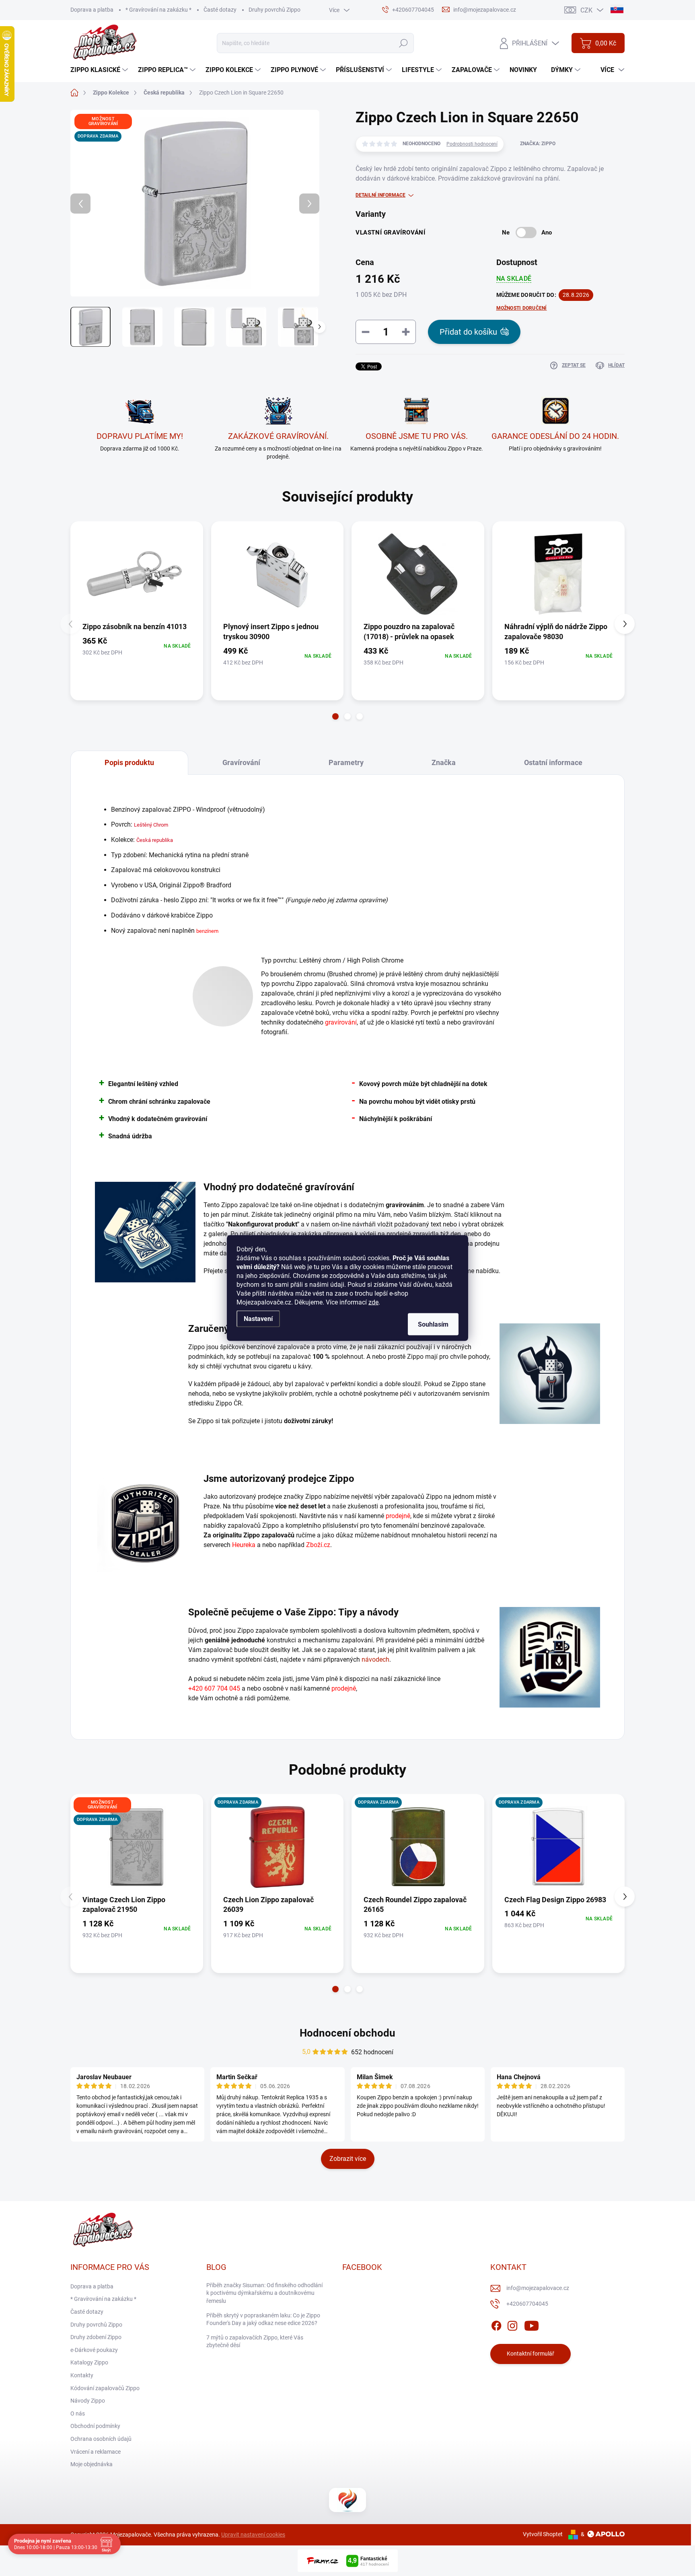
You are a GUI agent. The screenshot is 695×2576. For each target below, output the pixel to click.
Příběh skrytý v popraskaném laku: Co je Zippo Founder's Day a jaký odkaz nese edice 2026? (263, 2319)
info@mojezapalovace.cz (538, 2288)
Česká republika (155, 840)
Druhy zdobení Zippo (96, 2337)
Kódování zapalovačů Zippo (105, 2388)
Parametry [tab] (346, 762)
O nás (78, 2413)
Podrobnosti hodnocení (472, 144)
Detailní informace (380, 195)
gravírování (341, 1022)
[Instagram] (512, 2324)
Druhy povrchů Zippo (275, 10)
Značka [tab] (444, 762)
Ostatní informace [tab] (553, 762)
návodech (375, 1659)
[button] (335, 716)
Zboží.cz (318, 1545)
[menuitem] (100, 70)
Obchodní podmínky (95, 2426)
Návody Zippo (88, 2401)
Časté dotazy (220, 10)
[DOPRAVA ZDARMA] (278, 1847)
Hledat (403, 43)
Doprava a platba (92, 10)
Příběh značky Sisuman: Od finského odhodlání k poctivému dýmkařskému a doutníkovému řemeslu (264, 2293)
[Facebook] (496, 2324)
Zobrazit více (348, 2159)
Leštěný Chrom (151, 825)
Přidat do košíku (468, 332)
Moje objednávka (92, 2464)
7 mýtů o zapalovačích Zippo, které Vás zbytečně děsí (255, 2341)
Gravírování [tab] (241, 762)
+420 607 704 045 (214, 1688)
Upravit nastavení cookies (253, 2535)
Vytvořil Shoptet (543, 2534)
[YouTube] (532, 2324)
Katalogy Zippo (89, 2362)
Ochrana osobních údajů (101, 2439)
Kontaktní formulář (531, 2354)
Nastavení (258, 1319)
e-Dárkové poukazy (94, 2350)
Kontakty (82, 2375)
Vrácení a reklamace (96, 2452)
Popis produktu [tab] (129, 762)
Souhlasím (433, 1324)
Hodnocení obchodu (347, 2033)
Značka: (538, 144)
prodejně (398, 1516)
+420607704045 (527, 2304)
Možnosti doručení (522, 308)
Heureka (244, 1545)
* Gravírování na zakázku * (158, 10)
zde (373, 1302)
